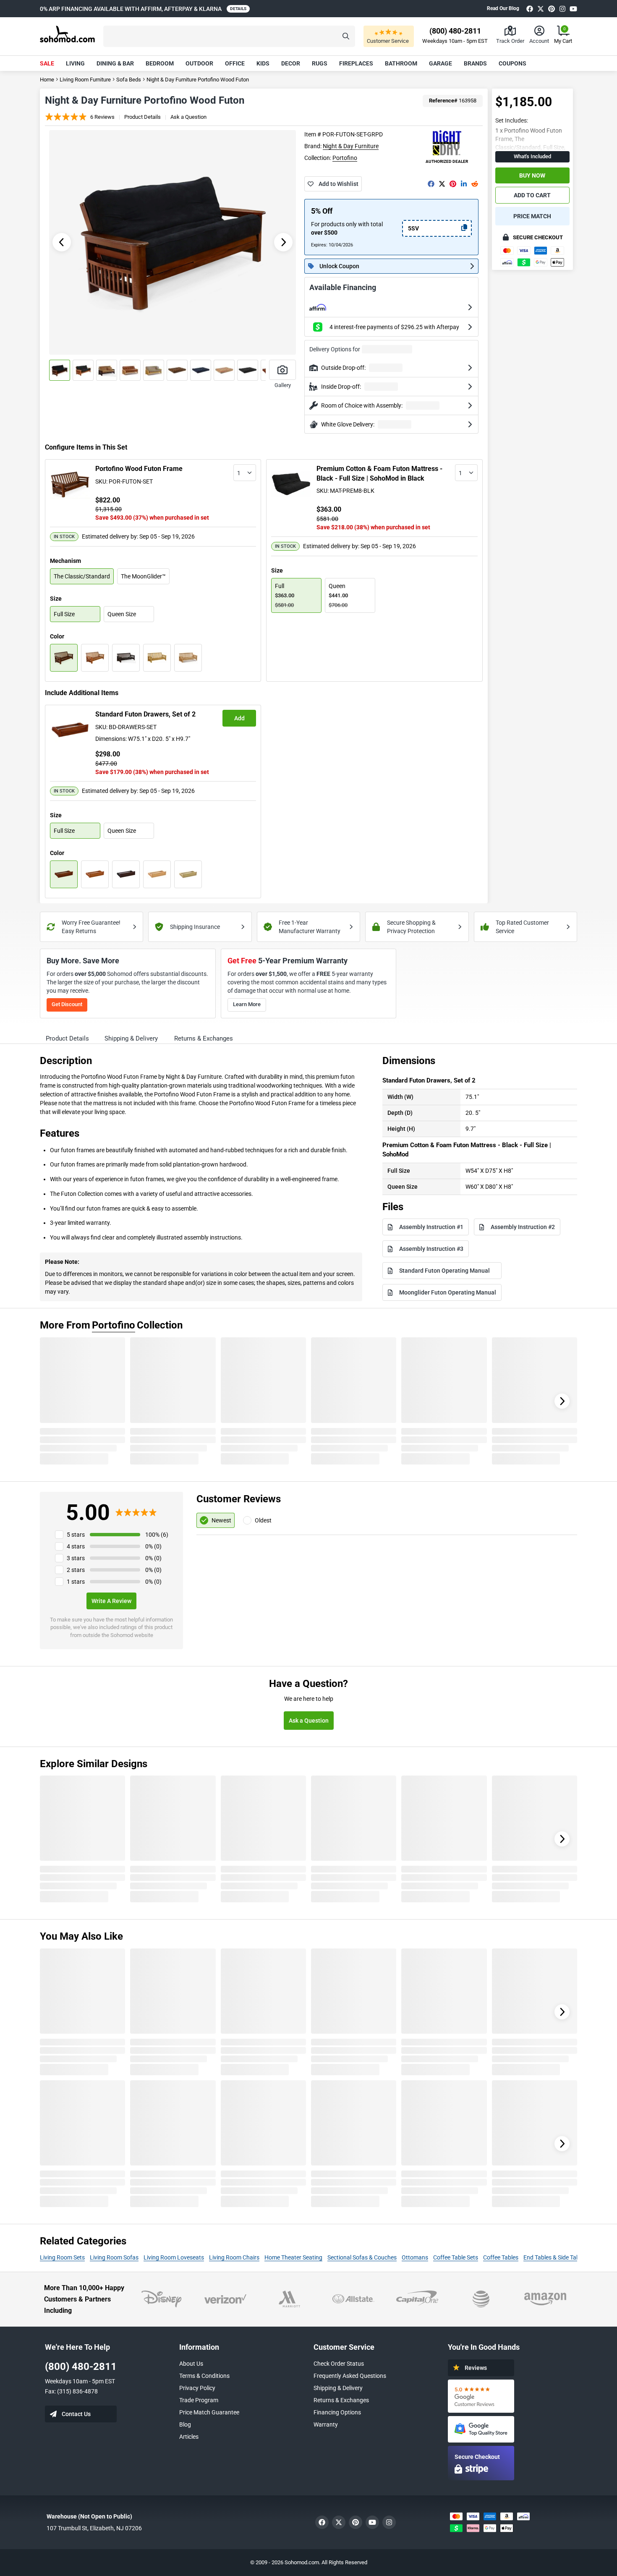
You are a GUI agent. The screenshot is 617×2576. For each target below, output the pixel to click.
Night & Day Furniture (351, 146)
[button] (229, 36)
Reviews (476, 2368)
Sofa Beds (129, 80)
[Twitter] (541, 9)
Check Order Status (339, 2364)
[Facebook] (530, 9)
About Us (191, 2364)
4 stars (76, 1546)
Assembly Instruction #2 (523, 1227)
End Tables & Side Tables (555, 2257)
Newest (221, 1520)
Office (235, 63)
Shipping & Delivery (338, 2388)
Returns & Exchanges (341, 2400)
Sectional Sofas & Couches (362, 2257)
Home (47, 80)
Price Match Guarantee (209, 2412)
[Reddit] (475, 184)
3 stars (76, 1558)
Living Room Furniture (85, 80)
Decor (291, 63)
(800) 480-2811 (81, 2367)
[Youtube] (573, 9)
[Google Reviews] (481, 2396)
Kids (263, 63)
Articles (189, 2437)
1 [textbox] (239, 473)
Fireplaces (356, 63)
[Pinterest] (552, 9)
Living (75, 63)
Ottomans (415, 2257)
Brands (475, 63)
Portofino (345, 158)
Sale (47, 63)
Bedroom (160, 63)
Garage (441, 63)
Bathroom (401, 63)
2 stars (76, 1570)
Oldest (263, 1520)
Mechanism (65, 561)
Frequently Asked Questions (350, 2376)
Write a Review (111, 1601)
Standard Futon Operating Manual (444, 1271)
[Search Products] (346, 36)
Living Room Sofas (114, 2257)
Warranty (326, 2424)
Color (57, 636)
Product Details (142, 117)
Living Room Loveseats (174, 2257)
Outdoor (199, 63)
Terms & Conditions (204, 2376)
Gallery (283, 385)
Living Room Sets (62, 2257)
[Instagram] (562, 9)
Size (56, 599)
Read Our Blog (503, 8)
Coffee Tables (501, 2257)
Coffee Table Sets (456, 2257)
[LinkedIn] (464, 184)
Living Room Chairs (234, 2257)
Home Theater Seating (293, 2257)
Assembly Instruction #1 (431, 1227)
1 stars (76, 1582)
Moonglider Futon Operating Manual (448, 1292)
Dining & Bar (115, 63)
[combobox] (245, 473)
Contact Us (76, 2414)
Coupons (512, 63)
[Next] (562, 1401)
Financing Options (337, 2412)
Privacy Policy (197, 2388)
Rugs (320, 63)
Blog (185, 2424)
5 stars (76, 1535)
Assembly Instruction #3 (431, 1249)
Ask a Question (188, 117)
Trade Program (199, 2400)
